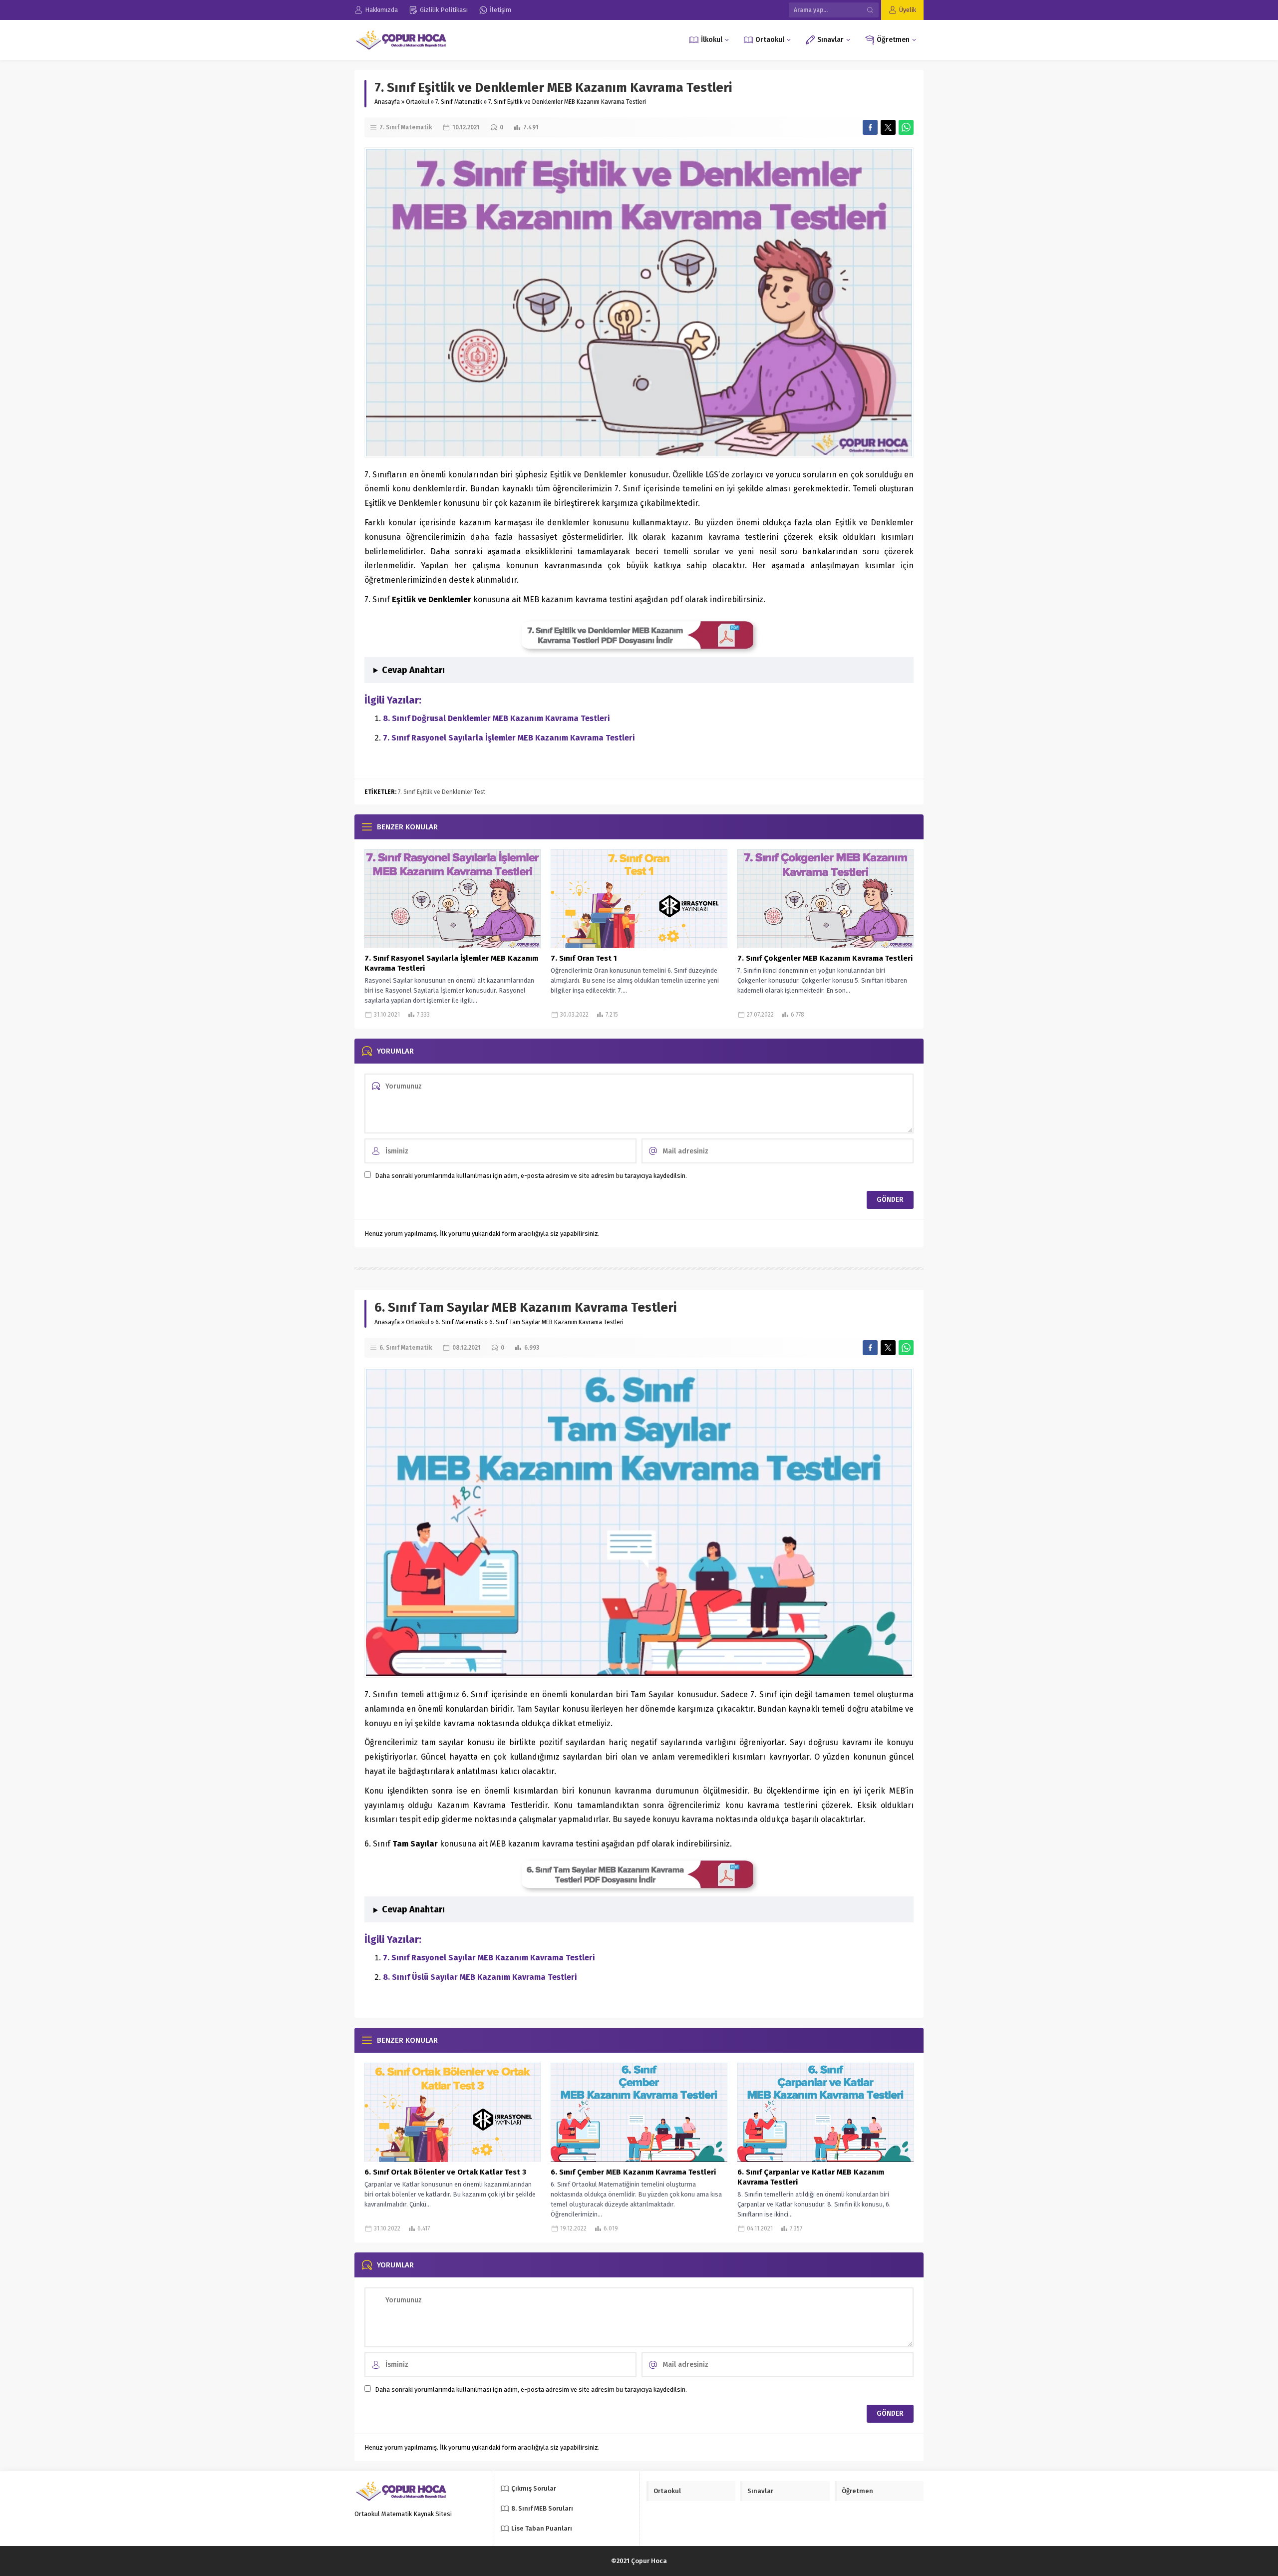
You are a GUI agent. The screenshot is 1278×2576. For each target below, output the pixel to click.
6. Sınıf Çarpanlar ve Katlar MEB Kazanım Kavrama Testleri (811, 2177)
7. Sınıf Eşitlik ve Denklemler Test (442, 792)
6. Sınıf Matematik (459, 1322)
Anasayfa (387, 102)
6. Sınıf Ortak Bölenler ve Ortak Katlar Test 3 (445, 2172)
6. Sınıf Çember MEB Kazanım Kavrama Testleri (633, 2172)
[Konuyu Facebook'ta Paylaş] (870, 127)
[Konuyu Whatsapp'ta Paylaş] (906, 127)
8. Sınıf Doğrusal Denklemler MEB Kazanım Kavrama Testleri (496, 718)
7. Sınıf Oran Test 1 (584, 958)
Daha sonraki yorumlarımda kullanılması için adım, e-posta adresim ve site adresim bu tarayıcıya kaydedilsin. (531, 1176)
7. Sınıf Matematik (459, 102)
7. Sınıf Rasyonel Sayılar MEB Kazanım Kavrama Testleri (489, 1958)
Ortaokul (418, 102)
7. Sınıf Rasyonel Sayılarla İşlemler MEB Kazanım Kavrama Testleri (509, 738)
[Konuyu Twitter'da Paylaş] (888, 127)
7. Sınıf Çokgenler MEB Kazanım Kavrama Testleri (825, 958)
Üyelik (908, 10)
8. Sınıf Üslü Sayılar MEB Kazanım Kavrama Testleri (480, 1977)
